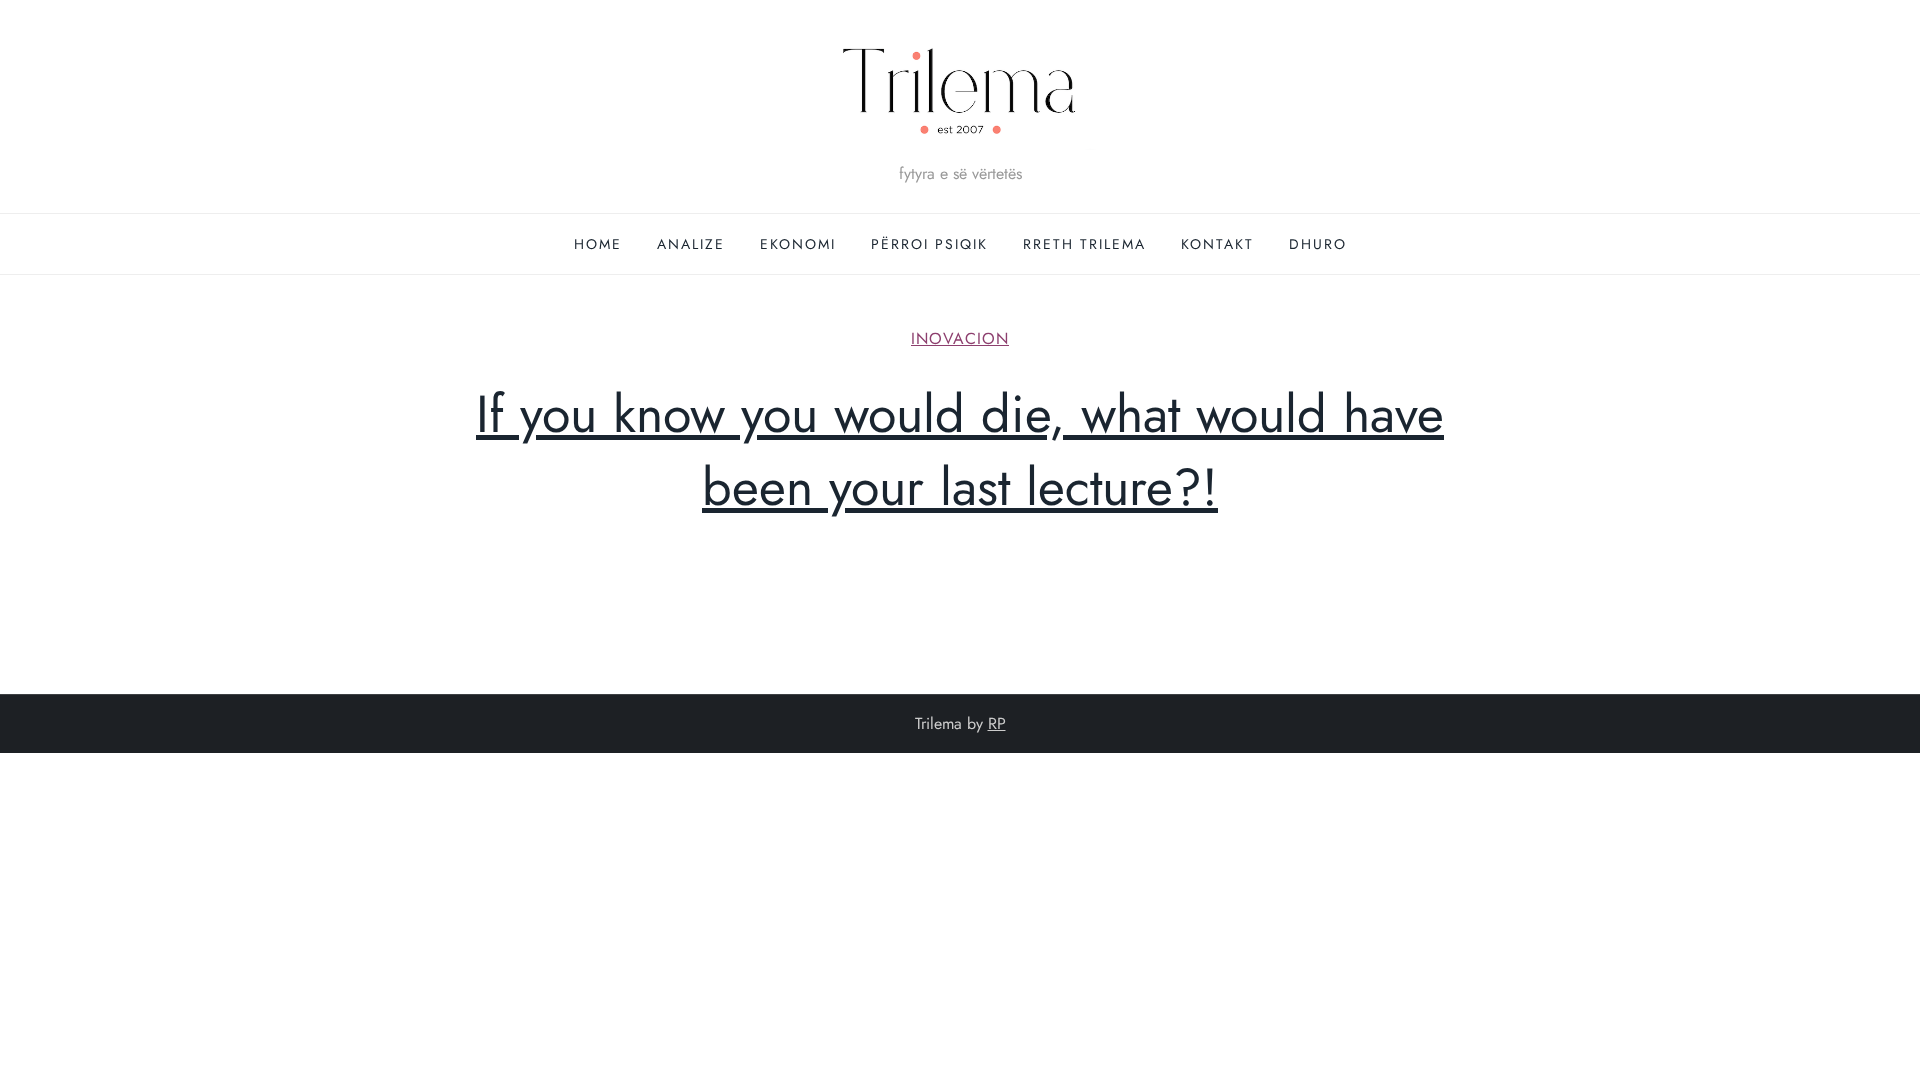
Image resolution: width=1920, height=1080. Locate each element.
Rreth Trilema (1084, 244)
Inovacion (960, 339)
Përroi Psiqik (929, 244)
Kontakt (1217, 244)
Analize (691, 244)
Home (598, 244)
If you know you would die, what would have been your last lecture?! (960, 450)
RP (997, 723)
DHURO (1318, 244)
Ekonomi (798, 244)
